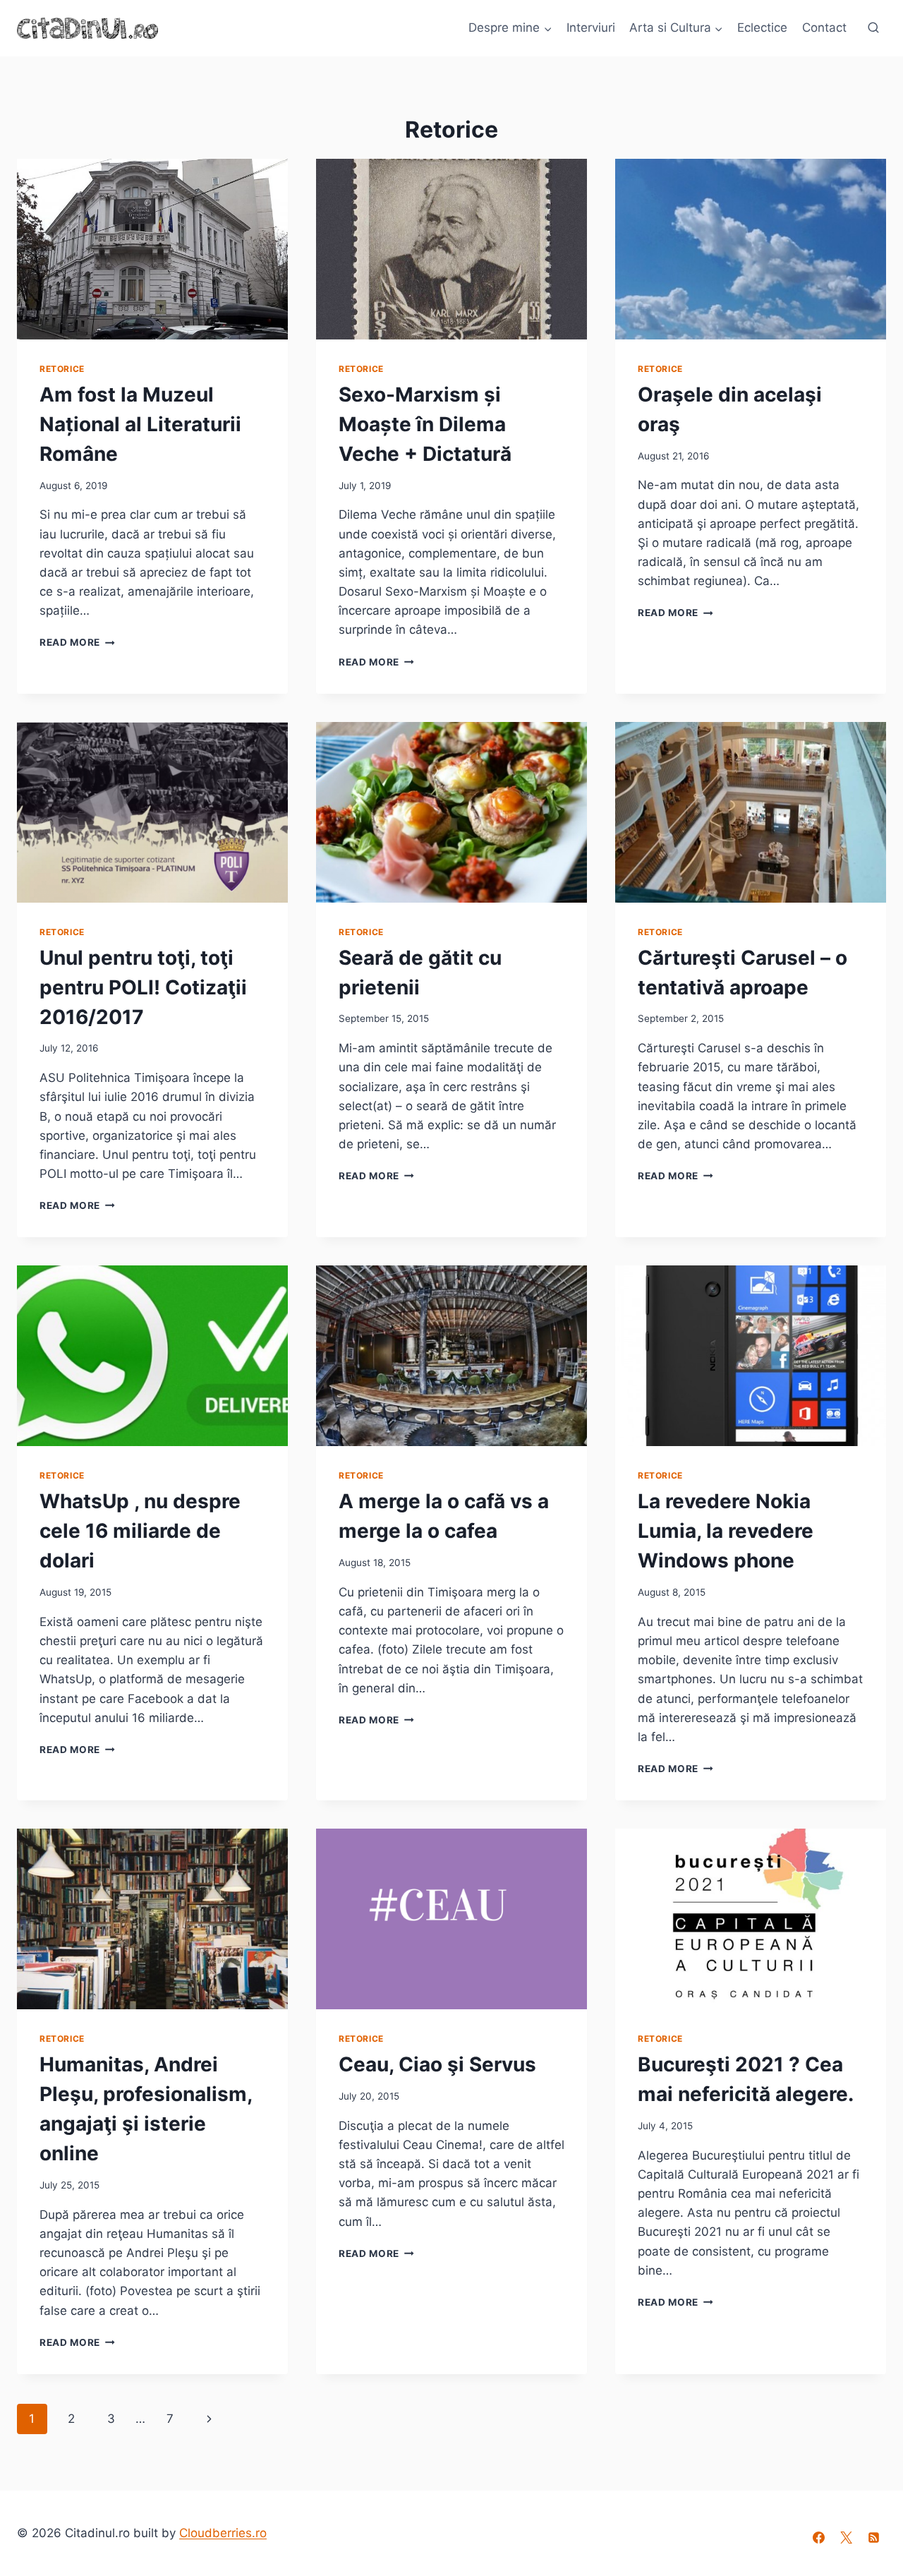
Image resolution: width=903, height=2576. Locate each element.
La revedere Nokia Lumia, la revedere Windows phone (726, 1531)
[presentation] (152, 249)
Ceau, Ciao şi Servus (437, 2064)
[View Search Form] (873, 28)
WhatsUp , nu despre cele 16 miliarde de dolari (140, 1531)
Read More (77, 642)
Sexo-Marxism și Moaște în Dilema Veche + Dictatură (425, 424)
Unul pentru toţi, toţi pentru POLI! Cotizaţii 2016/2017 (143, 987)
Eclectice (762, 28)
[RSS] (874, 2538)
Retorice (62, 369)
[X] (847, 2538)
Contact (824, 28)
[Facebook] (819, 2538)
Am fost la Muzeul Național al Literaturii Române (140, 424)
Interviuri (591, 28)
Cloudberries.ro (223, 2533)
